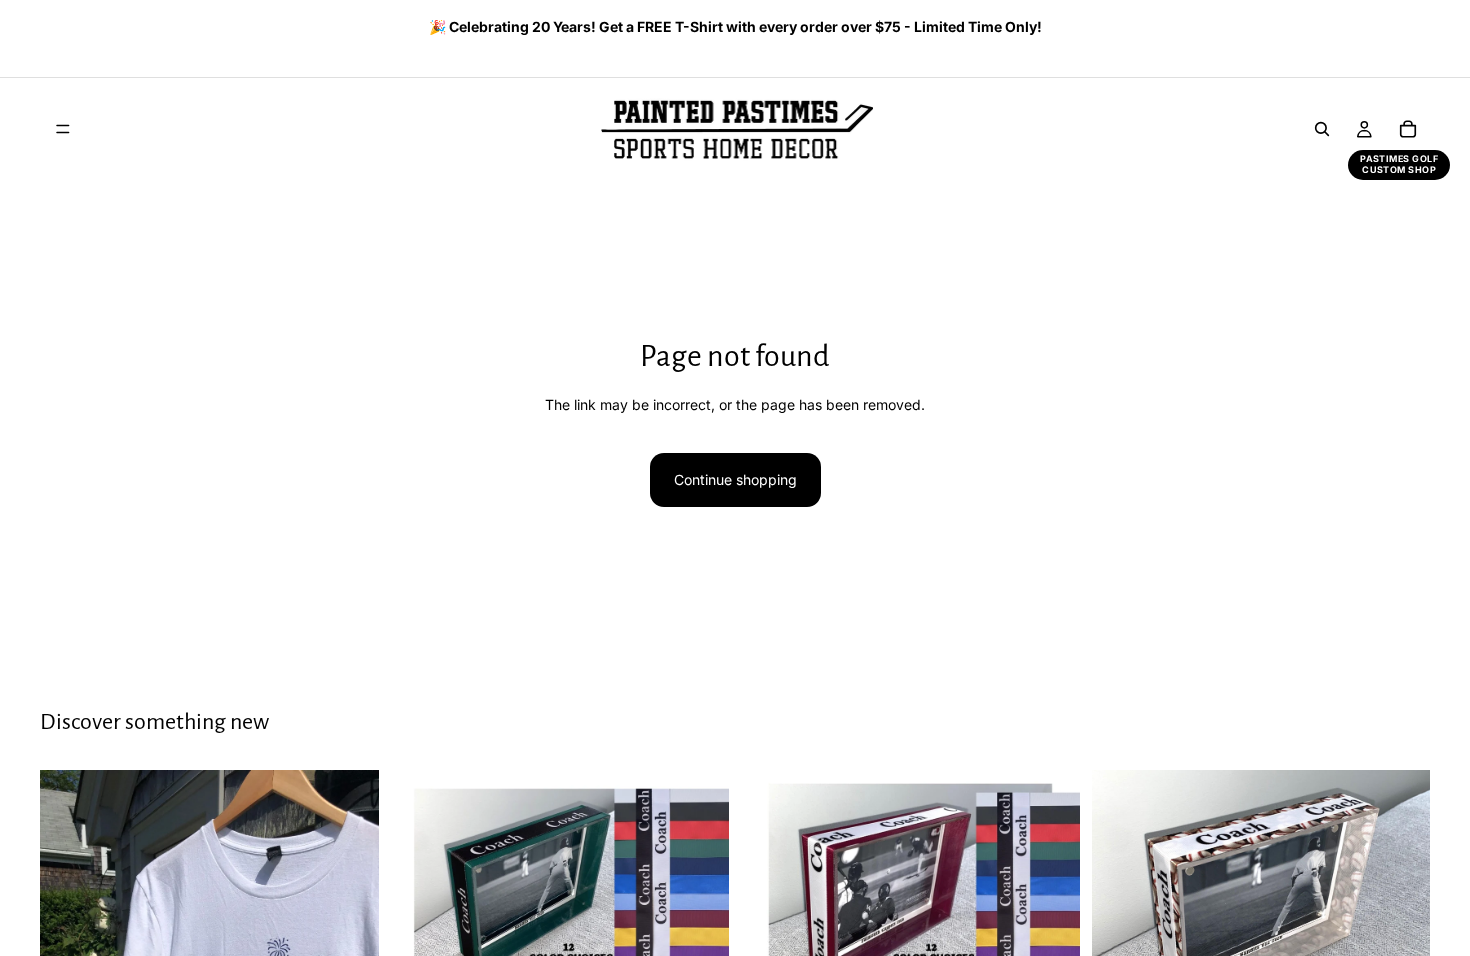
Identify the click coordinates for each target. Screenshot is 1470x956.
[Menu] (63, 129)
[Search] (1322, 129)
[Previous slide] (47, 29)
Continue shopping (735, 479)
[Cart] (1408, 129)
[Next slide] (1408, 29)
